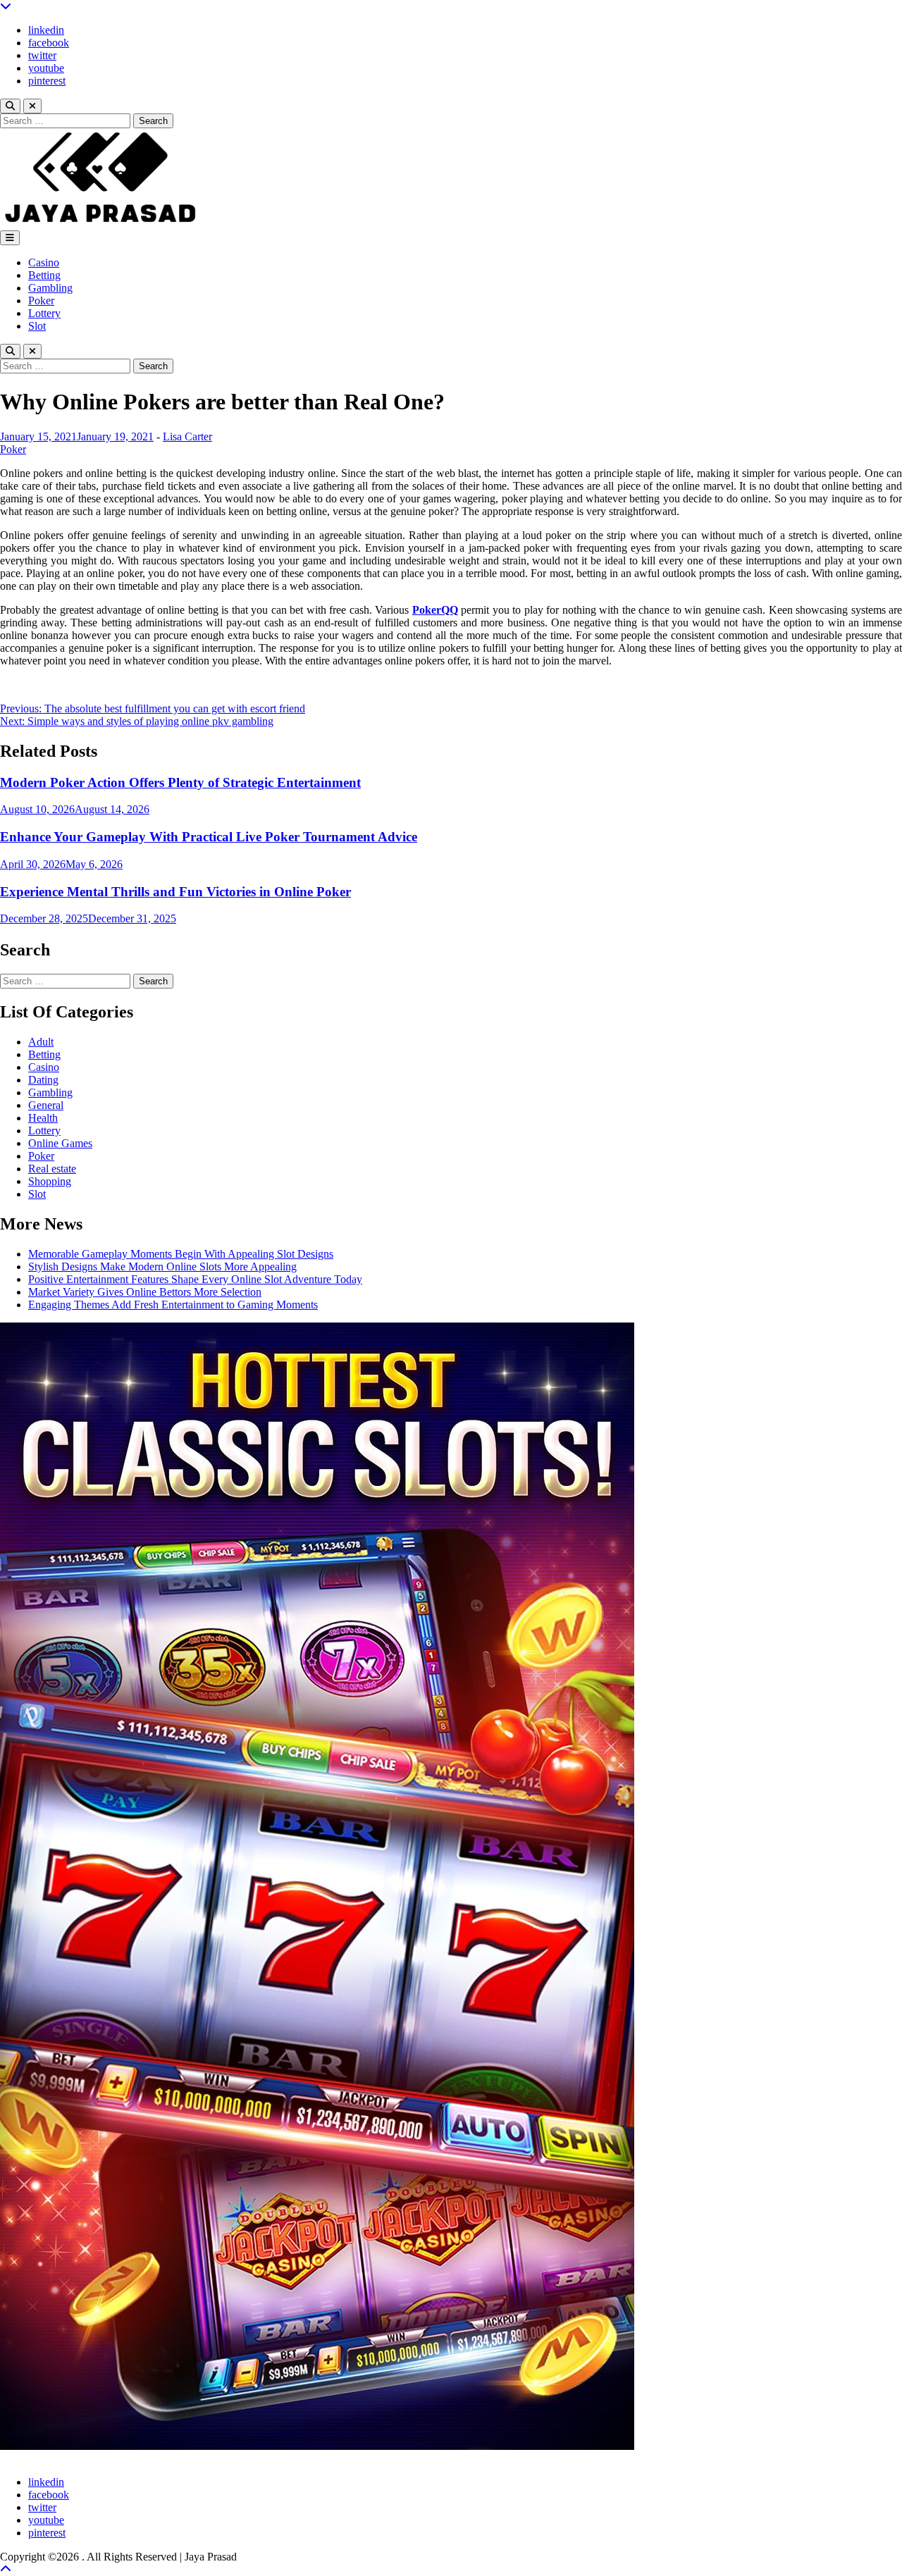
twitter (42, 55)
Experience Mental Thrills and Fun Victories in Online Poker (175, 892)
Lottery (44, 313)
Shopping (50, 1181)
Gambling (50, 288)
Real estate (52, 1169)
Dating (43, 1080)
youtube (46, 68)
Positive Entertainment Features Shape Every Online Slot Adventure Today (195, 1279)
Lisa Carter (187, 436)
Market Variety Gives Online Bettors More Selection (145, 1292)
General (46, 1105)
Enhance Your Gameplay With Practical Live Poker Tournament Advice (209, 837)
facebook (49, 43)
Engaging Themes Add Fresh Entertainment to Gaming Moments (173, 1305)
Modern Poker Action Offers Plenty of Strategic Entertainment (180, 782)
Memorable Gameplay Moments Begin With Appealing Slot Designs (181, 1254)
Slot (37, 326)
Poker (41, 301)
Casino (44, 262)
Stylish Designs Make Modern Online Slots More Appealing (162, 1267)
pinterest (47, 81)
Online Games (60, 1143)
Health (43, 1118)
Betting (44, 275)
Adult (41, 1042)
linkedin (46, 30)
